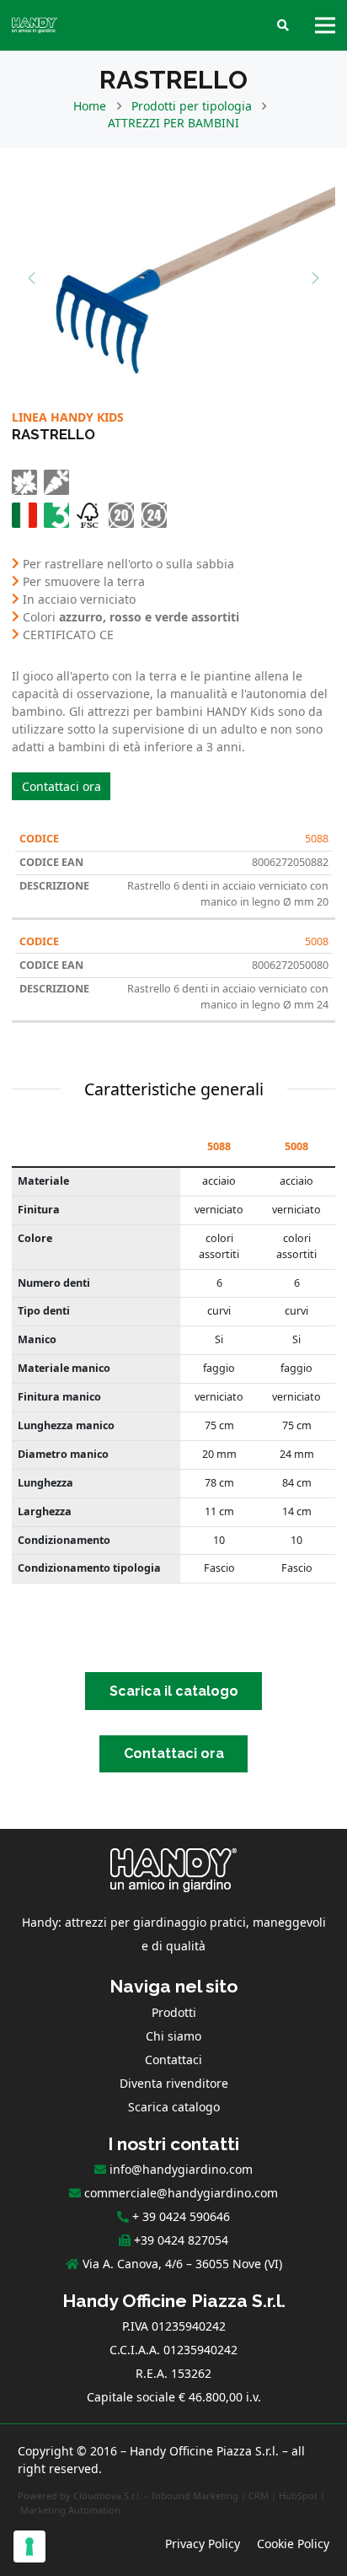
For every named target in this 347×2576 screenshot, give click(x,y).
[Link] (35, 25)
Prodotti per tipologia (192, 106)
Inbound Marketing (195, 2495)
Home (90, 106)
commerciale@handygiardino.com (181, 2193)
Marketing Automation (70, 2510)
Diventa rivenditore (174, 2083)
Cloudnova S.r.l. (107, 2495)
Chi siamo (173, 2036)
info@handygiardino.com (181, 2169)
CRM (259, 2495)
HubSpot (298, 2495)
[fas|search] (283, 26)
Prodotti (174, 2012)
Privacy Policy (203, 2544)
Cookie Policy (293, 2544)
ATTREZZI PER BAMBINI (173, 123)
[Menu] (325, 25)
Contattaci (173, 2060)
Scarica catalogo (174, 2107)
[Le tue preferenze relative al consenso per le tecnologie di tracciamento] (29, 2546)
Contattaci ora (61, 786)
